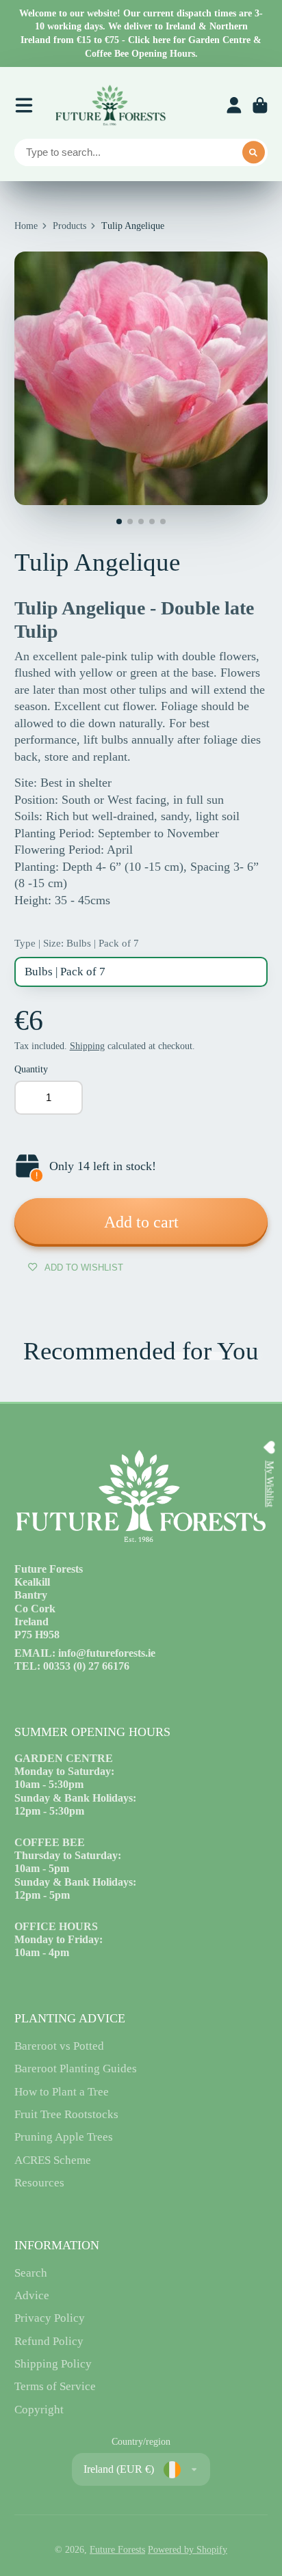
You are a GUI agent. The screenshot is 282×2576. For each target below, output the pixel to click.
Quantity (31, 1069)
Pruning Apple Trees (64, 2137)
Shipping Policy (53, 2364)
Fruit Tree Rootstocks (66, 2114)
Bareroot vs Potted (59, 2046)
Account (234, 105)
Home (26, 226)
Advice (32, 2295)
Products (69, 226)
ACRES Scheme (53, 2160)
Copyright (39, 2410)
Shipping (87, 1046)
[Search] (254, 152)
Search (31, 2273)
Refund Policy (49, 2341)
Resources (39, 2183)
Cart (260, 105)
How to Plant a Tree (62, 2092)
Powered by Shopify (188, 2550)
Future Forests (117, 2550)
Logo (110, 105)
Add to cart (141, 1222)
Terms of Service (55, 2386)
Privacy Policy (50, 2318)
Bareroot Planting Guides (76, 2069)
